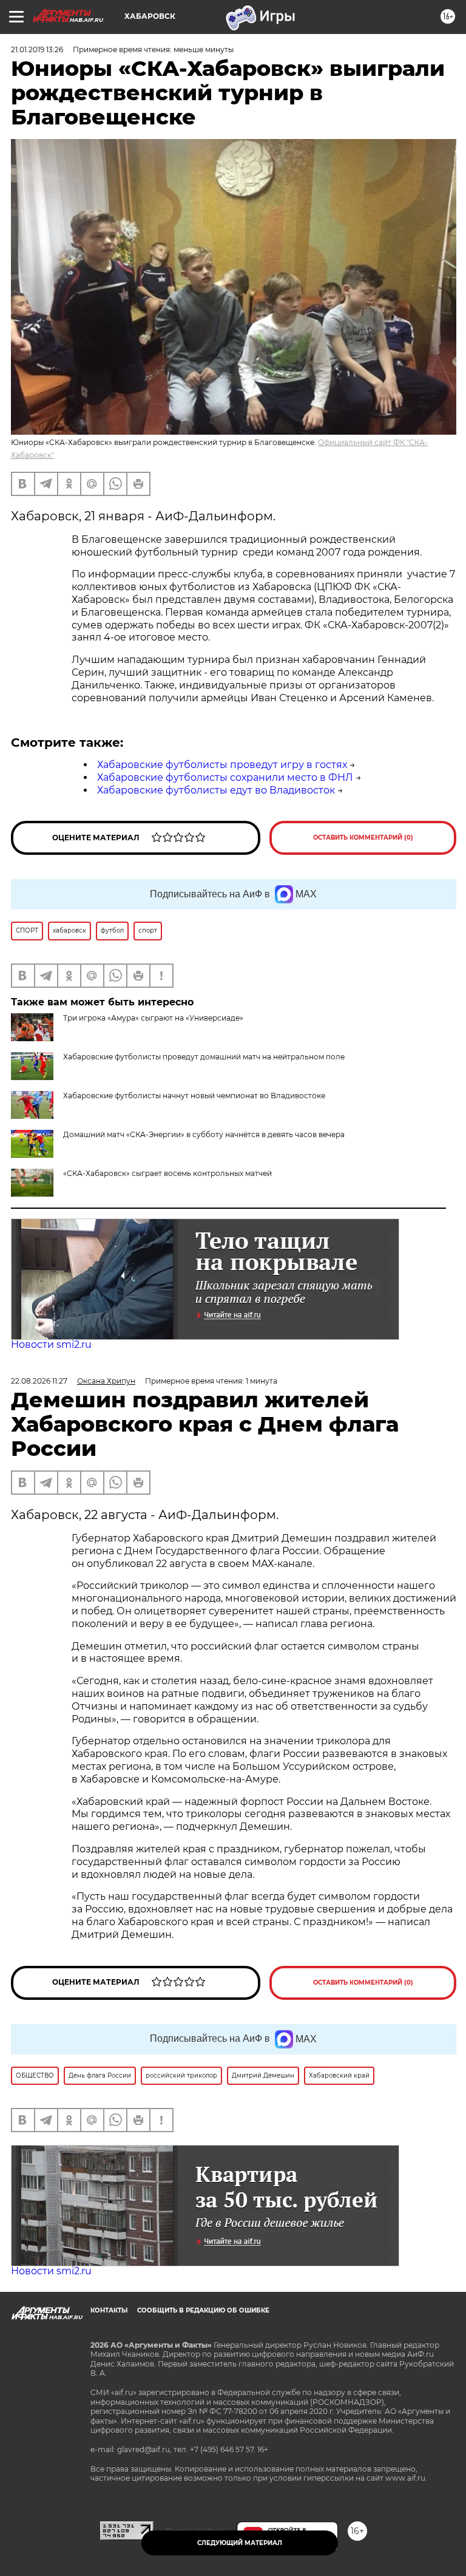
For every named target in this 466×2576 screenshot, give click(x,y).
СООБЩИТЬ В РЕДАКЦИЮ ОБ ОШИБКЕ (203, 2310)
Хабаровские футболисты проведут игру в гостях (222, 765)
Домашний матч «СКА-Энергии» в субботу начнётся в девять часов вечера (204, 1134)
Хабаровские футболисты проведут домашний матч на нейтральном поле (204, 1057)
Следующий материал (240, 2543)
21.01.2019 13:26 (37, 49)
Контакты (109, 2310)
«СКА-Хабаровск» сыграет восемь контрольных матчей (167, 1173)
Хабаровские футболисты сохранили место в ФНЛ (225, 777)
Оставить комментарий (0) (363, 838)
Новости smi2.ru (51, 1344)
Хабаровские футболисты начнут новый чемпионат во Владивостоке (194, 1096)
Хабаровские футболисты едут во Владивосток (216, 790)
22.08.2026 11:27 (39, 1381)
